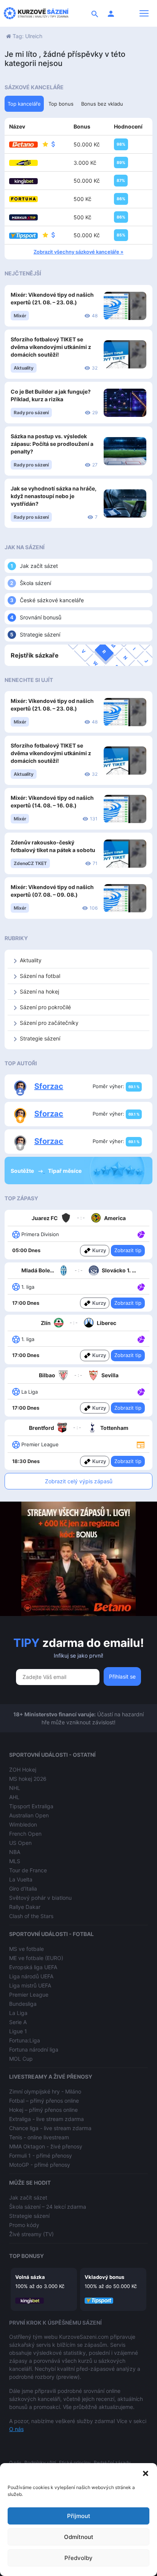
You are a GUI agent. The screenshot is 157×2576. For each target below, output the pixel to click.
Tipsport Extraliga (31, 1806)
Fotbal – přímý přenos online (44, 2101)
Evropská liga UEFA (33, 1967)
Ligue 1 (18, 2031)
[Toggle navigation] (144, 13)
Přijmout (79, 2516)
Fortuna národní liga (34, 2049)
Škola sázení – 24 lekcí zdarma (48, 2207)
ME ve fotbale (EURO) (36, 1958)
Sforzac (49, 1086)
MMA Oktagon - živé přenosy (46, 2146)
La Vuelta (21, 1879)
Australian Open (29, 1815)
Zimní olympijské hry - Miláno (45, 2091)
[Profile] (111, 13)
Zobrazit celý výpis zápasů (79, 1481)
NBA (15, 1852)
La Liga (18, 2013)
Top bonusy (26, 2256)
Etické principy (75, 2463)
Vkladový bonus (104, 2277)
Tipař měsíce (65, 1171)
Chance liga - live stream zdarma (50, 2128)
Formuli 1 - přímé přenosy (41, 2156)
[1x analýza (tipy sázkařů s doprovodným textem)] (140, 1234)
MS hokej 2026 (28, 1779)
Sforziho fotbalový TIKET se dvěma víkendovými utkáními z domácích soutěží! (51, 347)
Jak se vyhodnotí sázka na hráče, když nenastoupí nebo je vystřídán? (54, 496)
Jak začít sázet (39, 566)
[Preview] (141, 1444)
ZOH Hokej (23, 1770)
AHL (14, 1797)
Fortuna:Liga (25, 2040)
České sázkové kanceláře (52, 600)
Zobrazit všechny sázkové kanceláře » (78, 252)
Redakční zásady (112, 2463)
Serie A (18, 2022)
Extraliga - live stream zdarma (46, 2119)
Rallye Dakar (25, 1907)
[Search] (95, 13)
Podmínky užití (40, 2463)
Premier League (29, 1995)
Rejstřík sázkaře (35, 655)
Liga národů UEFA (31, 1976)
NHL (15, 1788)
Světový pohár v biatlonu (40, 1898)
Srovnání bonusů (41, 617)
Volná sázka (30, 2277)
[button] (146, 2473)
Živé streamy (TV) (31, 2234)
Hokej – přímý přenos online (43, 2110)
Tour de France (28, 1870)
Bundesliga (23, 2004)
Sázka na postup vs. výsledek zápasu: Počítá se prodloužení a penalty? (52, 444)
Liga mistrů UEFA (30, 1985)
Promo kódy (24, 2225)
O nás (16, 2429)
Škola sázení (35, 583)
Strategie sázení (40, 634)
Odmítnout (79, 2537)
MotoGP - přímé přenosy (40, 2165)
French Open (25, 1834)
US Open (20, 1843)
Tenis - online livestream (39, 2137)
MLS (15, 1861)
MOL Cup (21, 2059)
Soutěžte (23, 1171)
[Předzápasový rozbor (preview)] (141, 1444)
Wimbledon (23, 1824)
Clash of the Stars (31, 1916)
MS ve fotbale (26, 1949)
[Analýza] (141, 1234)
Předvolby (78, 2558)
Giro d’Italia (23, 1889)
